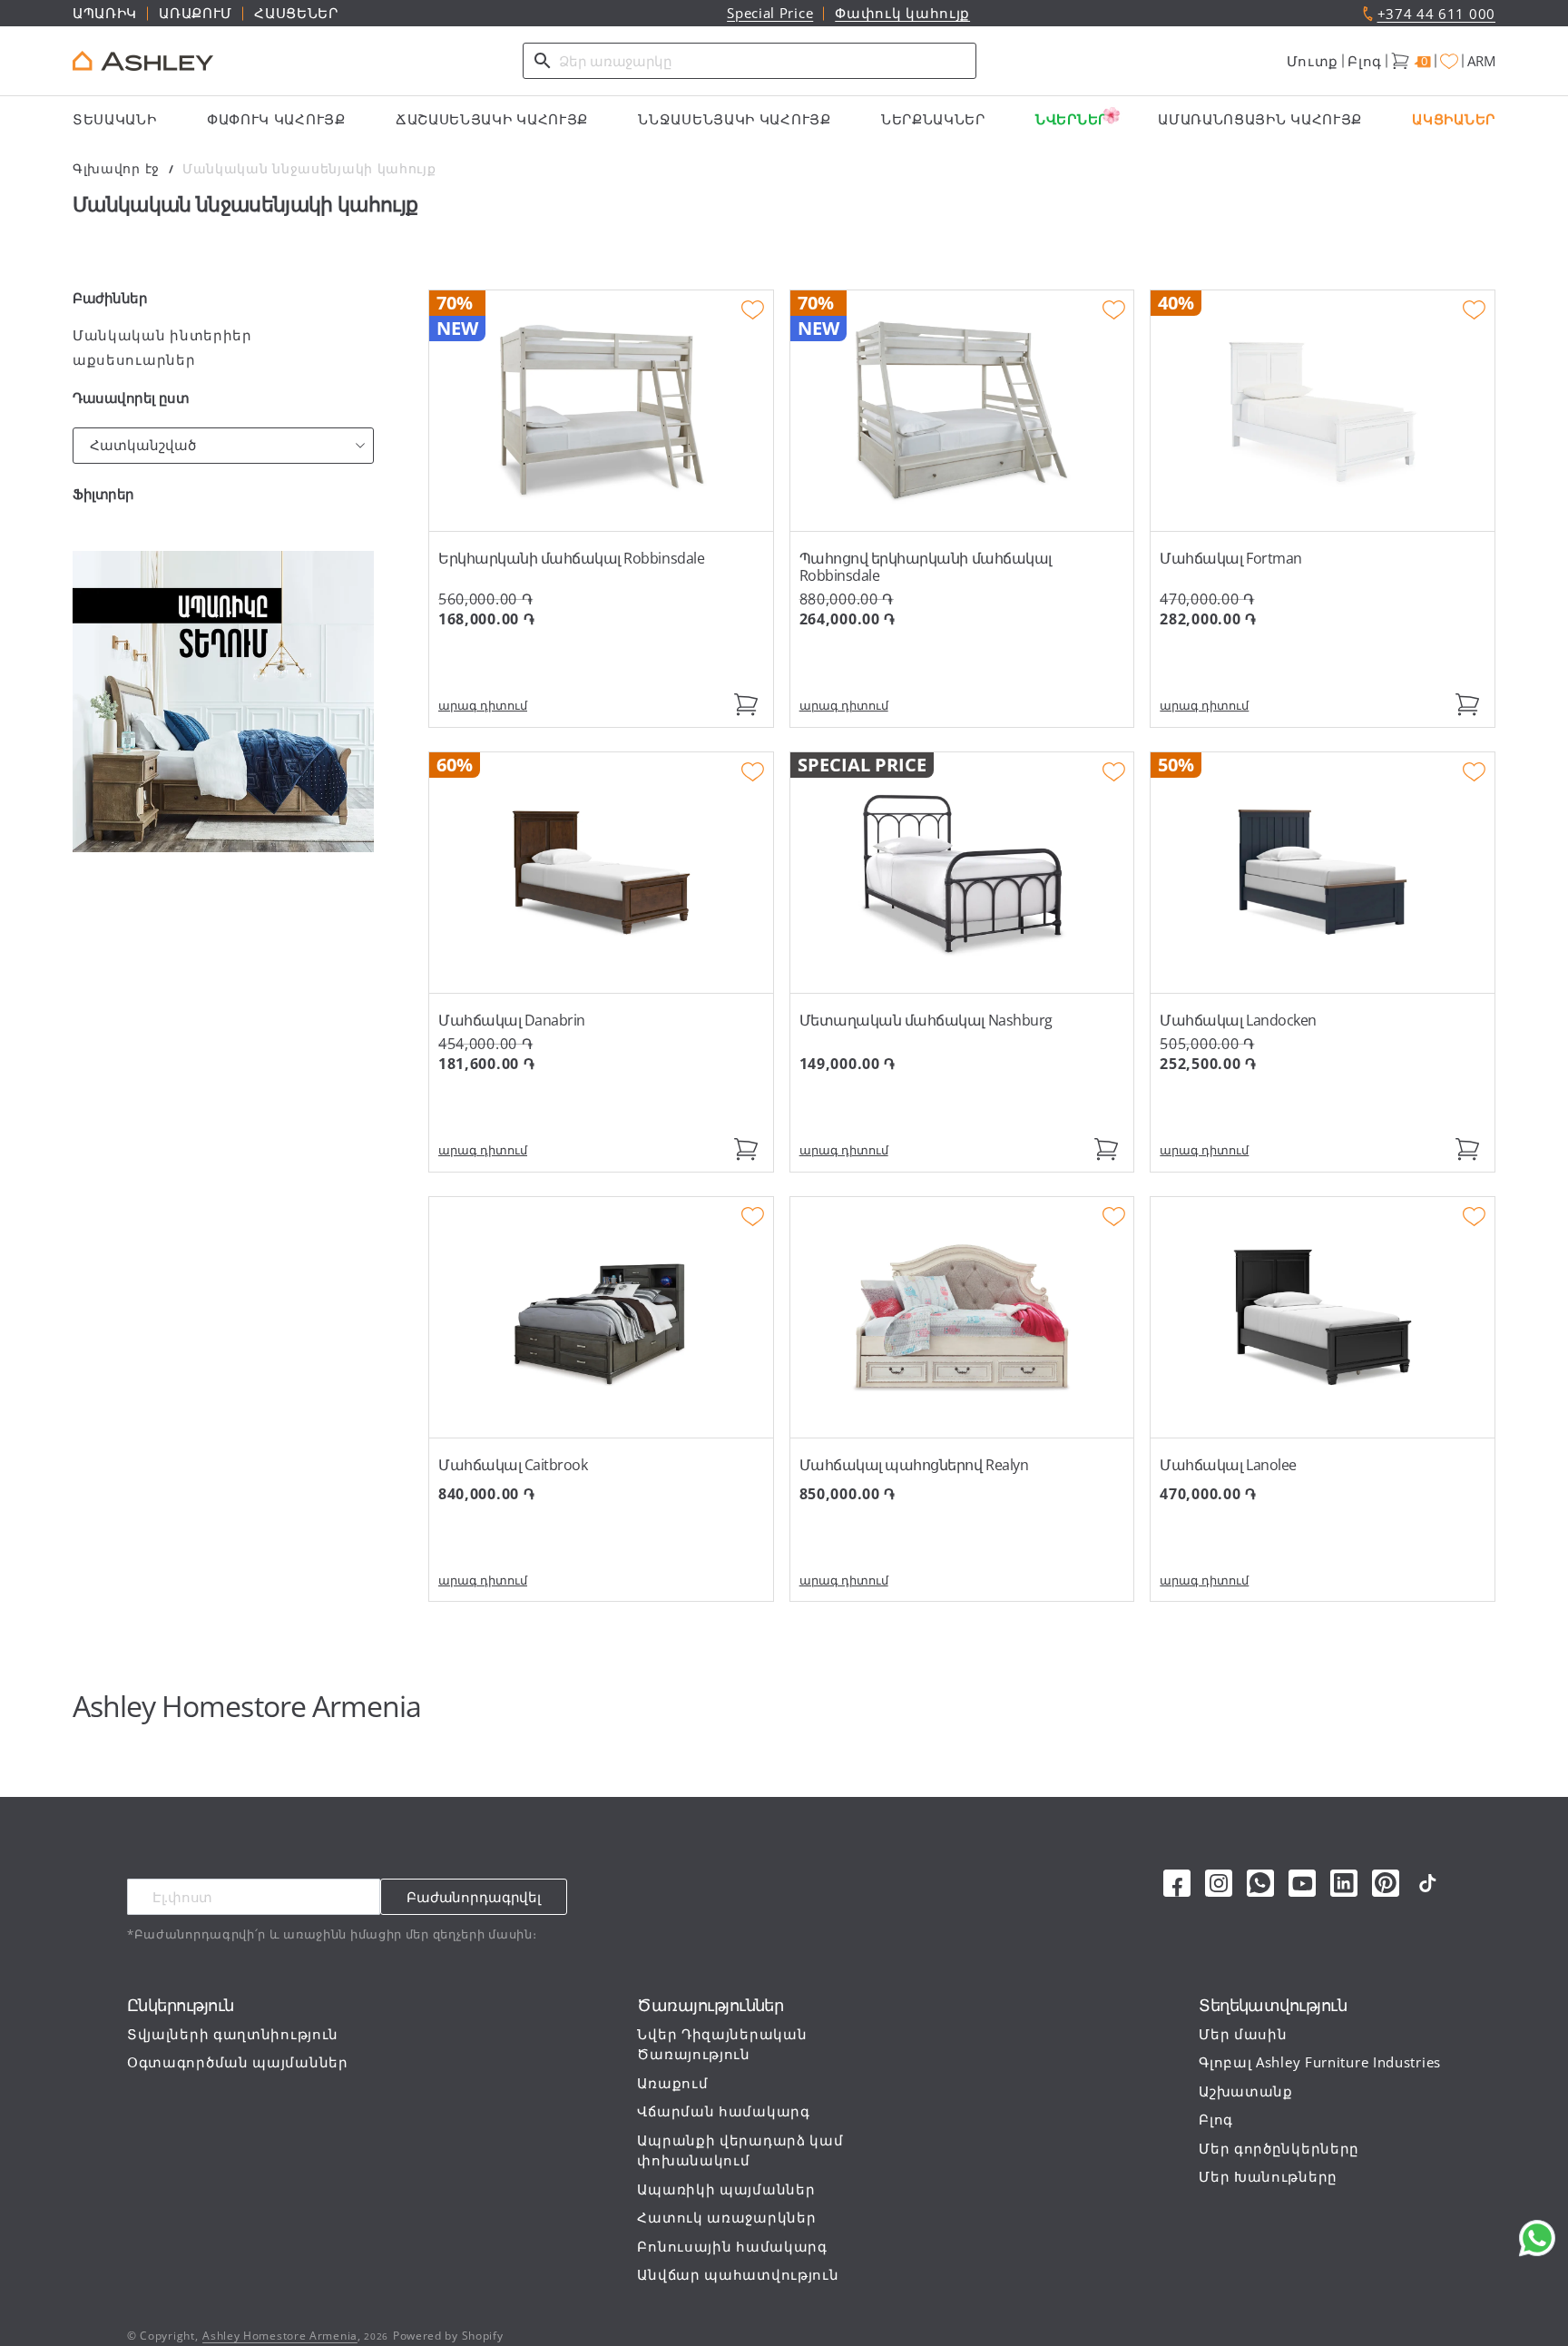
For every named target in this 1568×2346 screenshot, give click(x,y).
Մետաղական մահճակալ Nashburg (926, 1020)
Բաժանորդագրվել (474, 1897)
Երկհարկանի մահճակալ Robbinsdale (571, 558)
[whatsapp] (1260, 1883)
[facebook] (1177, 1883)
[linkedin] (1344, 1883)
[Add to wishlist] (753, 310)
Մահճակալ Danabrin (512, 1020)
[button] (1313, 61)
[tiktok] (1427, 1883)
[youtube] (1302, 1883)
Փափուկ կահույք (902, 13)
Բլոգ (1365, 61)
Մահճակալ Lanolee (1228, 1465)
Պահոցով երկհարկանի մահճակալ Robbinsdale (926, 567)
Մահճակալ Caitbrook (513, 1465)
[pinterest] (1386, 1883)
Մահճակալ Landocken (1238, 1020)
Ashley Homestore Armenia (280, 2336)
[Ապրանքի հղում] (601, 411)
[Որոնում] (543, 61)
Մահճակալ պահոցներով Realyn (914, 1465)
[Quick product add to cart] (746, 704)
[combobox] (750, 61)
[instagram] (1219, 1883)
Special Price (770, 13)
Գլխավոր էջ (116, 168)
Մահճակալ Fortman (1230, 558)
